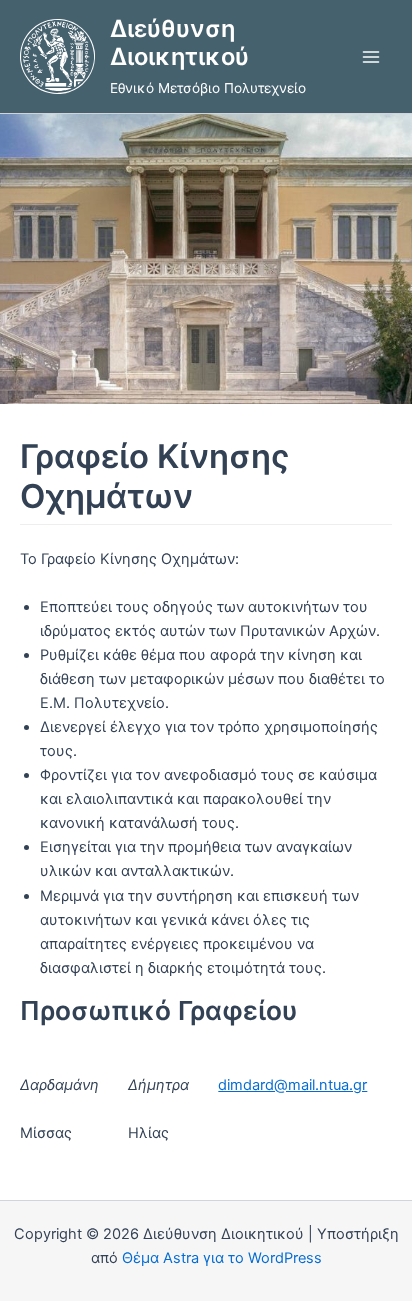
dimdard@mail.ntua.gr (292, 1085)
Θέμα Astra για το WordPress (222, 1258)
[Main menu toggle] (371, 57)
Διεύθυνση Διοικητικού (179, 42)
